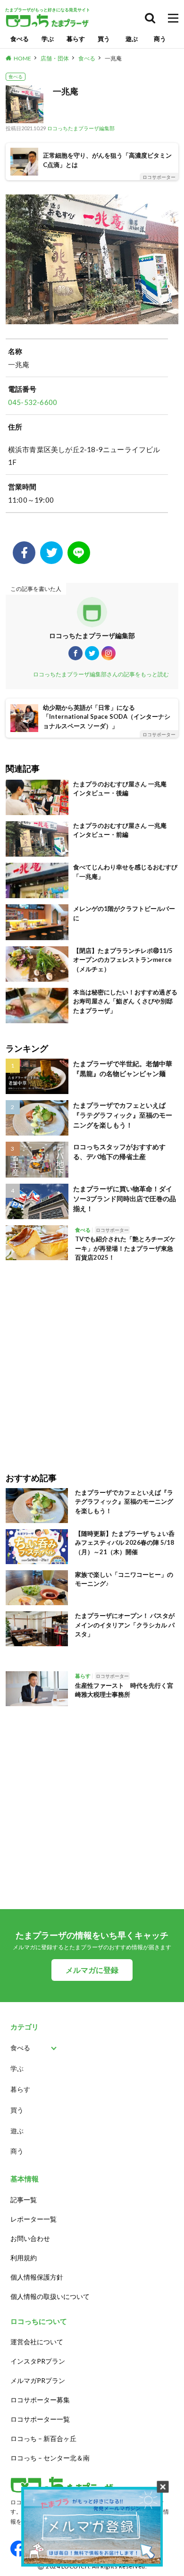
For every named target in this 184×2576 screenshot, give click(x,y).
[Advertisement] (92, 1361)
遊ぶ (132, 39)
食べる (20, 39)
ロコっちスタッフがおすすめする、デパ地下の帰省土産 (119, 1152)
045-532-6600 (33, 402)
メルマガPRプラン (38, 2380)
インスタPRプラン (38, 2361)
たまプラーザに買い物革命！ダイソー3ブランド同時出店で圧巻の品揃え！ (125, 1199)
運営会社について (37, 2342)
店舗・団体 (55, 58)
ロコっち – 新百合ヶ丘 (43, 2438)
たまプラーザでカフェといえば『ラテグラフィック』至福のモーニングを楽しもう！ (123, 1115)
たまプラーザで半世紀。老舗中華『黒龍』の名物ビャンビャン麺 (123, 1069)
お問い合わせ (30, 2238)
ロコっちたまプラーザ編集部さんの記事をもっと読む (101, 674)
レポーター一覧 (33, 2219)
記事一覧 (24, 2200)
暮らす (76, 39)
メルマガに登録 (92, 1970)
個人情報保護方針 (37, 2277)
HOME (22, 58)
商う (160, 39)
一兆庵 (113, 58)
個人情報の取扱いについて (50, 2296)
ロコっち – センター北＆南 (50, 2458)
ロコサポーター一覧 (40, 2419)
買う (104, 39)
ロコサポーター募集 (40, 2400)
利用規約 (24, 2258)
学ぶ (48, 39)
